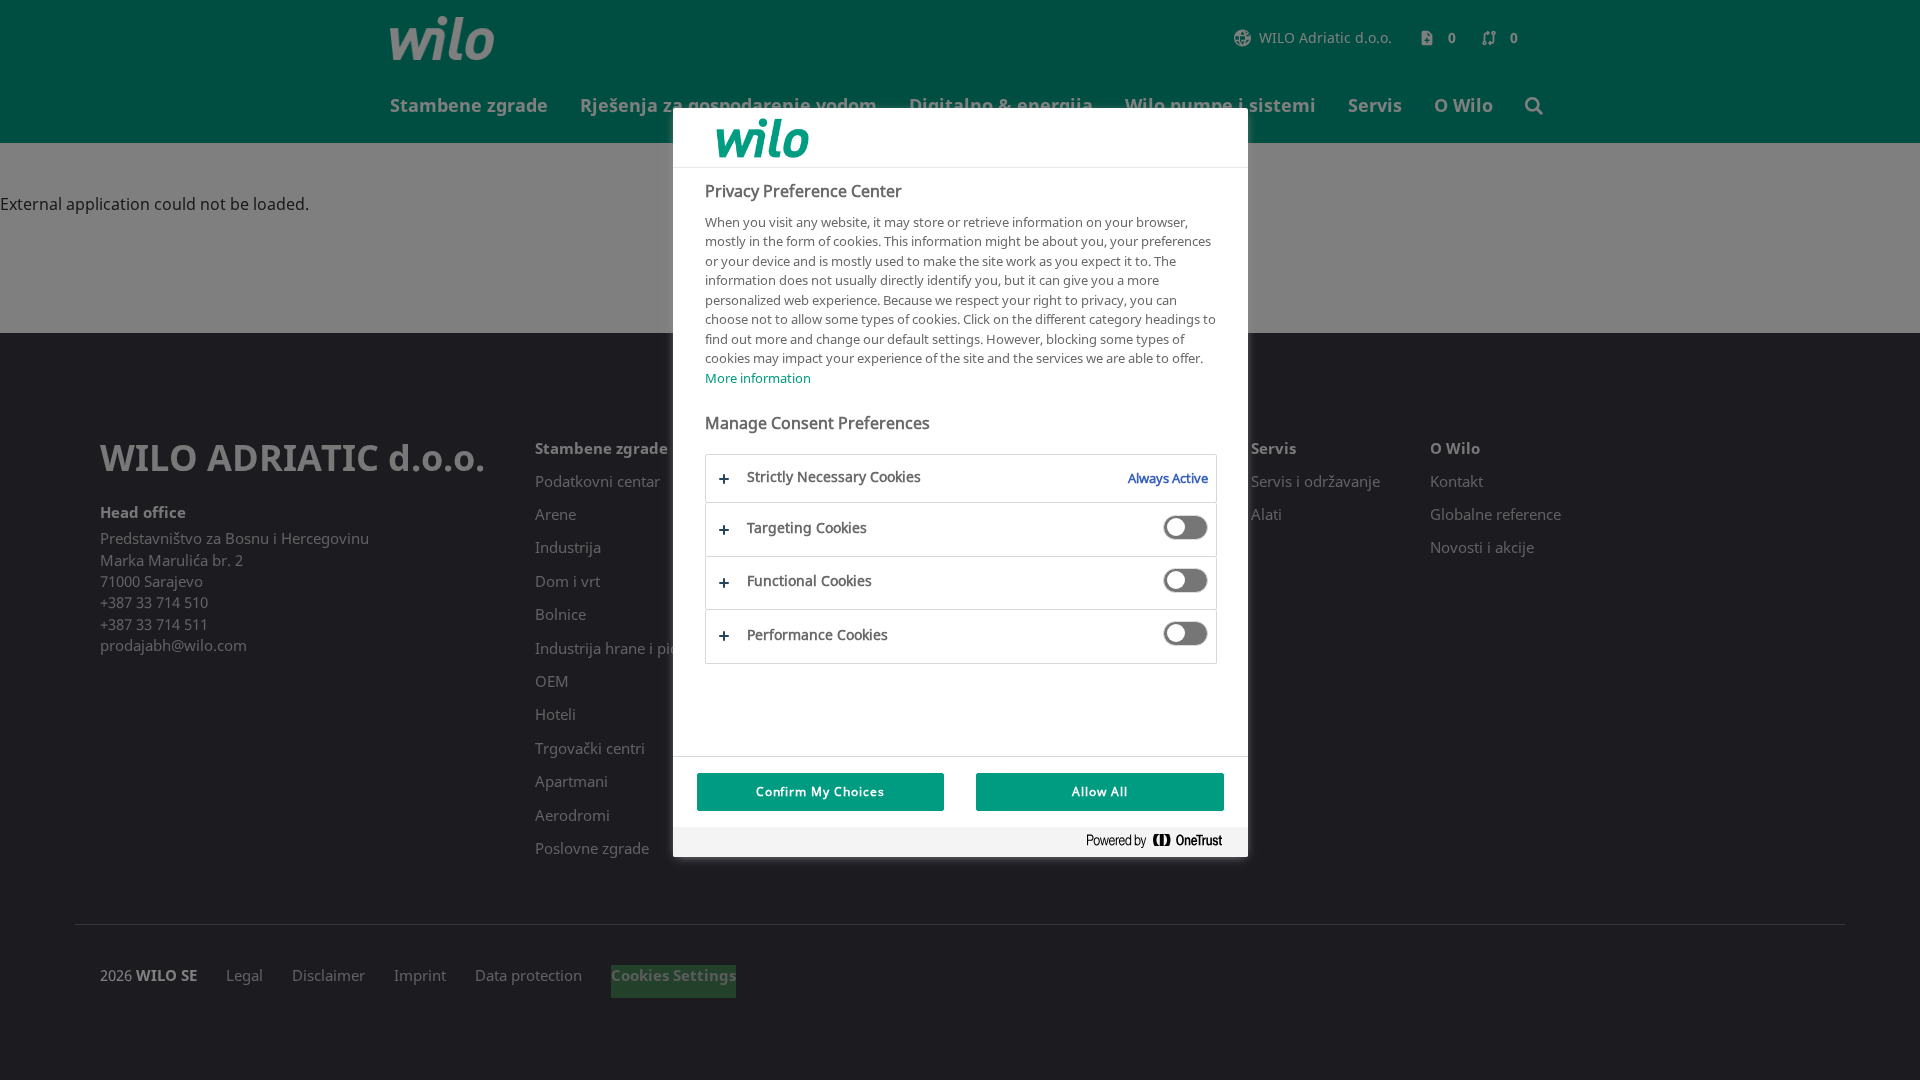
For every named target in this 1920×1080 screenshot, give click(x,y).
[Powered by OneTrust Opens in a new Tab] (1162, 844)
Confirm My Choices (820, 791)
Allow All (1100, 791)
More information (758, 378)
